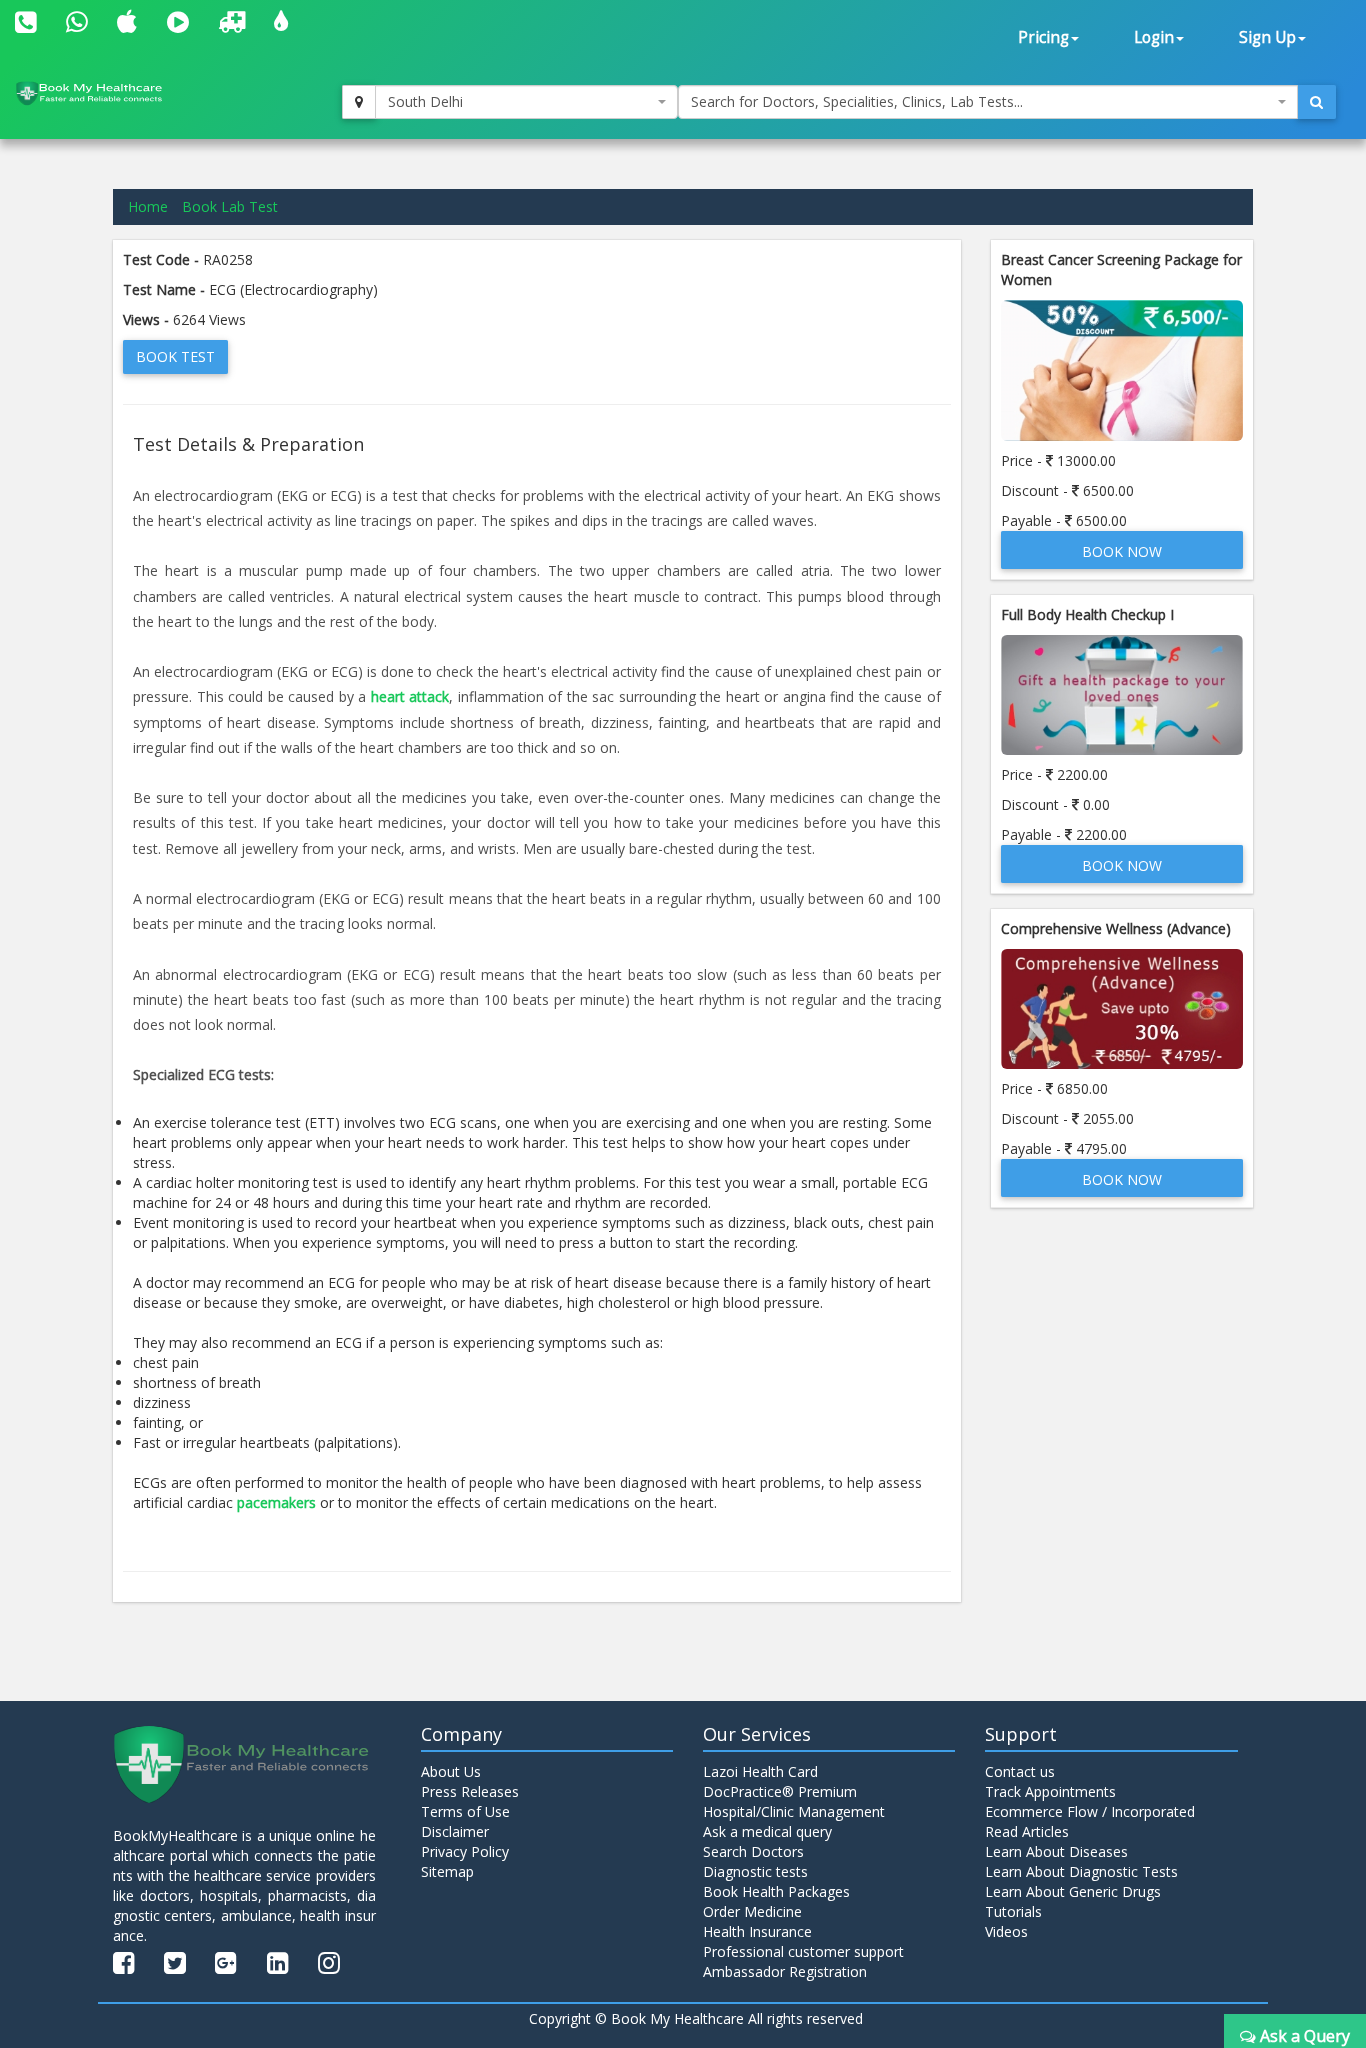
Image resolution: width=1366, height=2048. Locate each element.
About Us (451, 1771)
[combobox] (527, 102)
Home (148, 206)
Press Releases (470, 1791)
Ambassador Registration (785, 1971)
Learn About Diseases (1056, 1851)
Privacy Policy (465, 1851)
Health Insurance (757, 1931)
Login (1154, 37)
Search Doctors (753, 1851)
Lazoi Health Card (760, 1771)
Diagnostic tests (755, 1871)
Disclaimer (455, 1831)
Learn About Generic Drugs (1073, 1891)
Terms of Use (465, 1811)
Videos (1006, 1931)
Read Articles (1027, 1831)
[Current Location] (359, 102)
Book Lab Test (230, 206)
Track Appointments (1050, 1791)
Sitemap (447, 1871)
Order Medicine (752, 1911)
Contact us (1020, 1771)
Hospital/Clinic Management (794, 1811)
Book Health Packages (776, 1891)
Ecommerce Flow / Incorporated (1090, 1811)
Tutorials (1013, 1911)
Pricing (1043, 37)
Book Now (1122, 551)
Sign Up (1267, 37)
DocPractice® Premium (780, 1791)
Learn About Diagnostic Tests (1081, 1871)
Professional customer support (803, 1951)
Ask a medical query (767, 1831)
